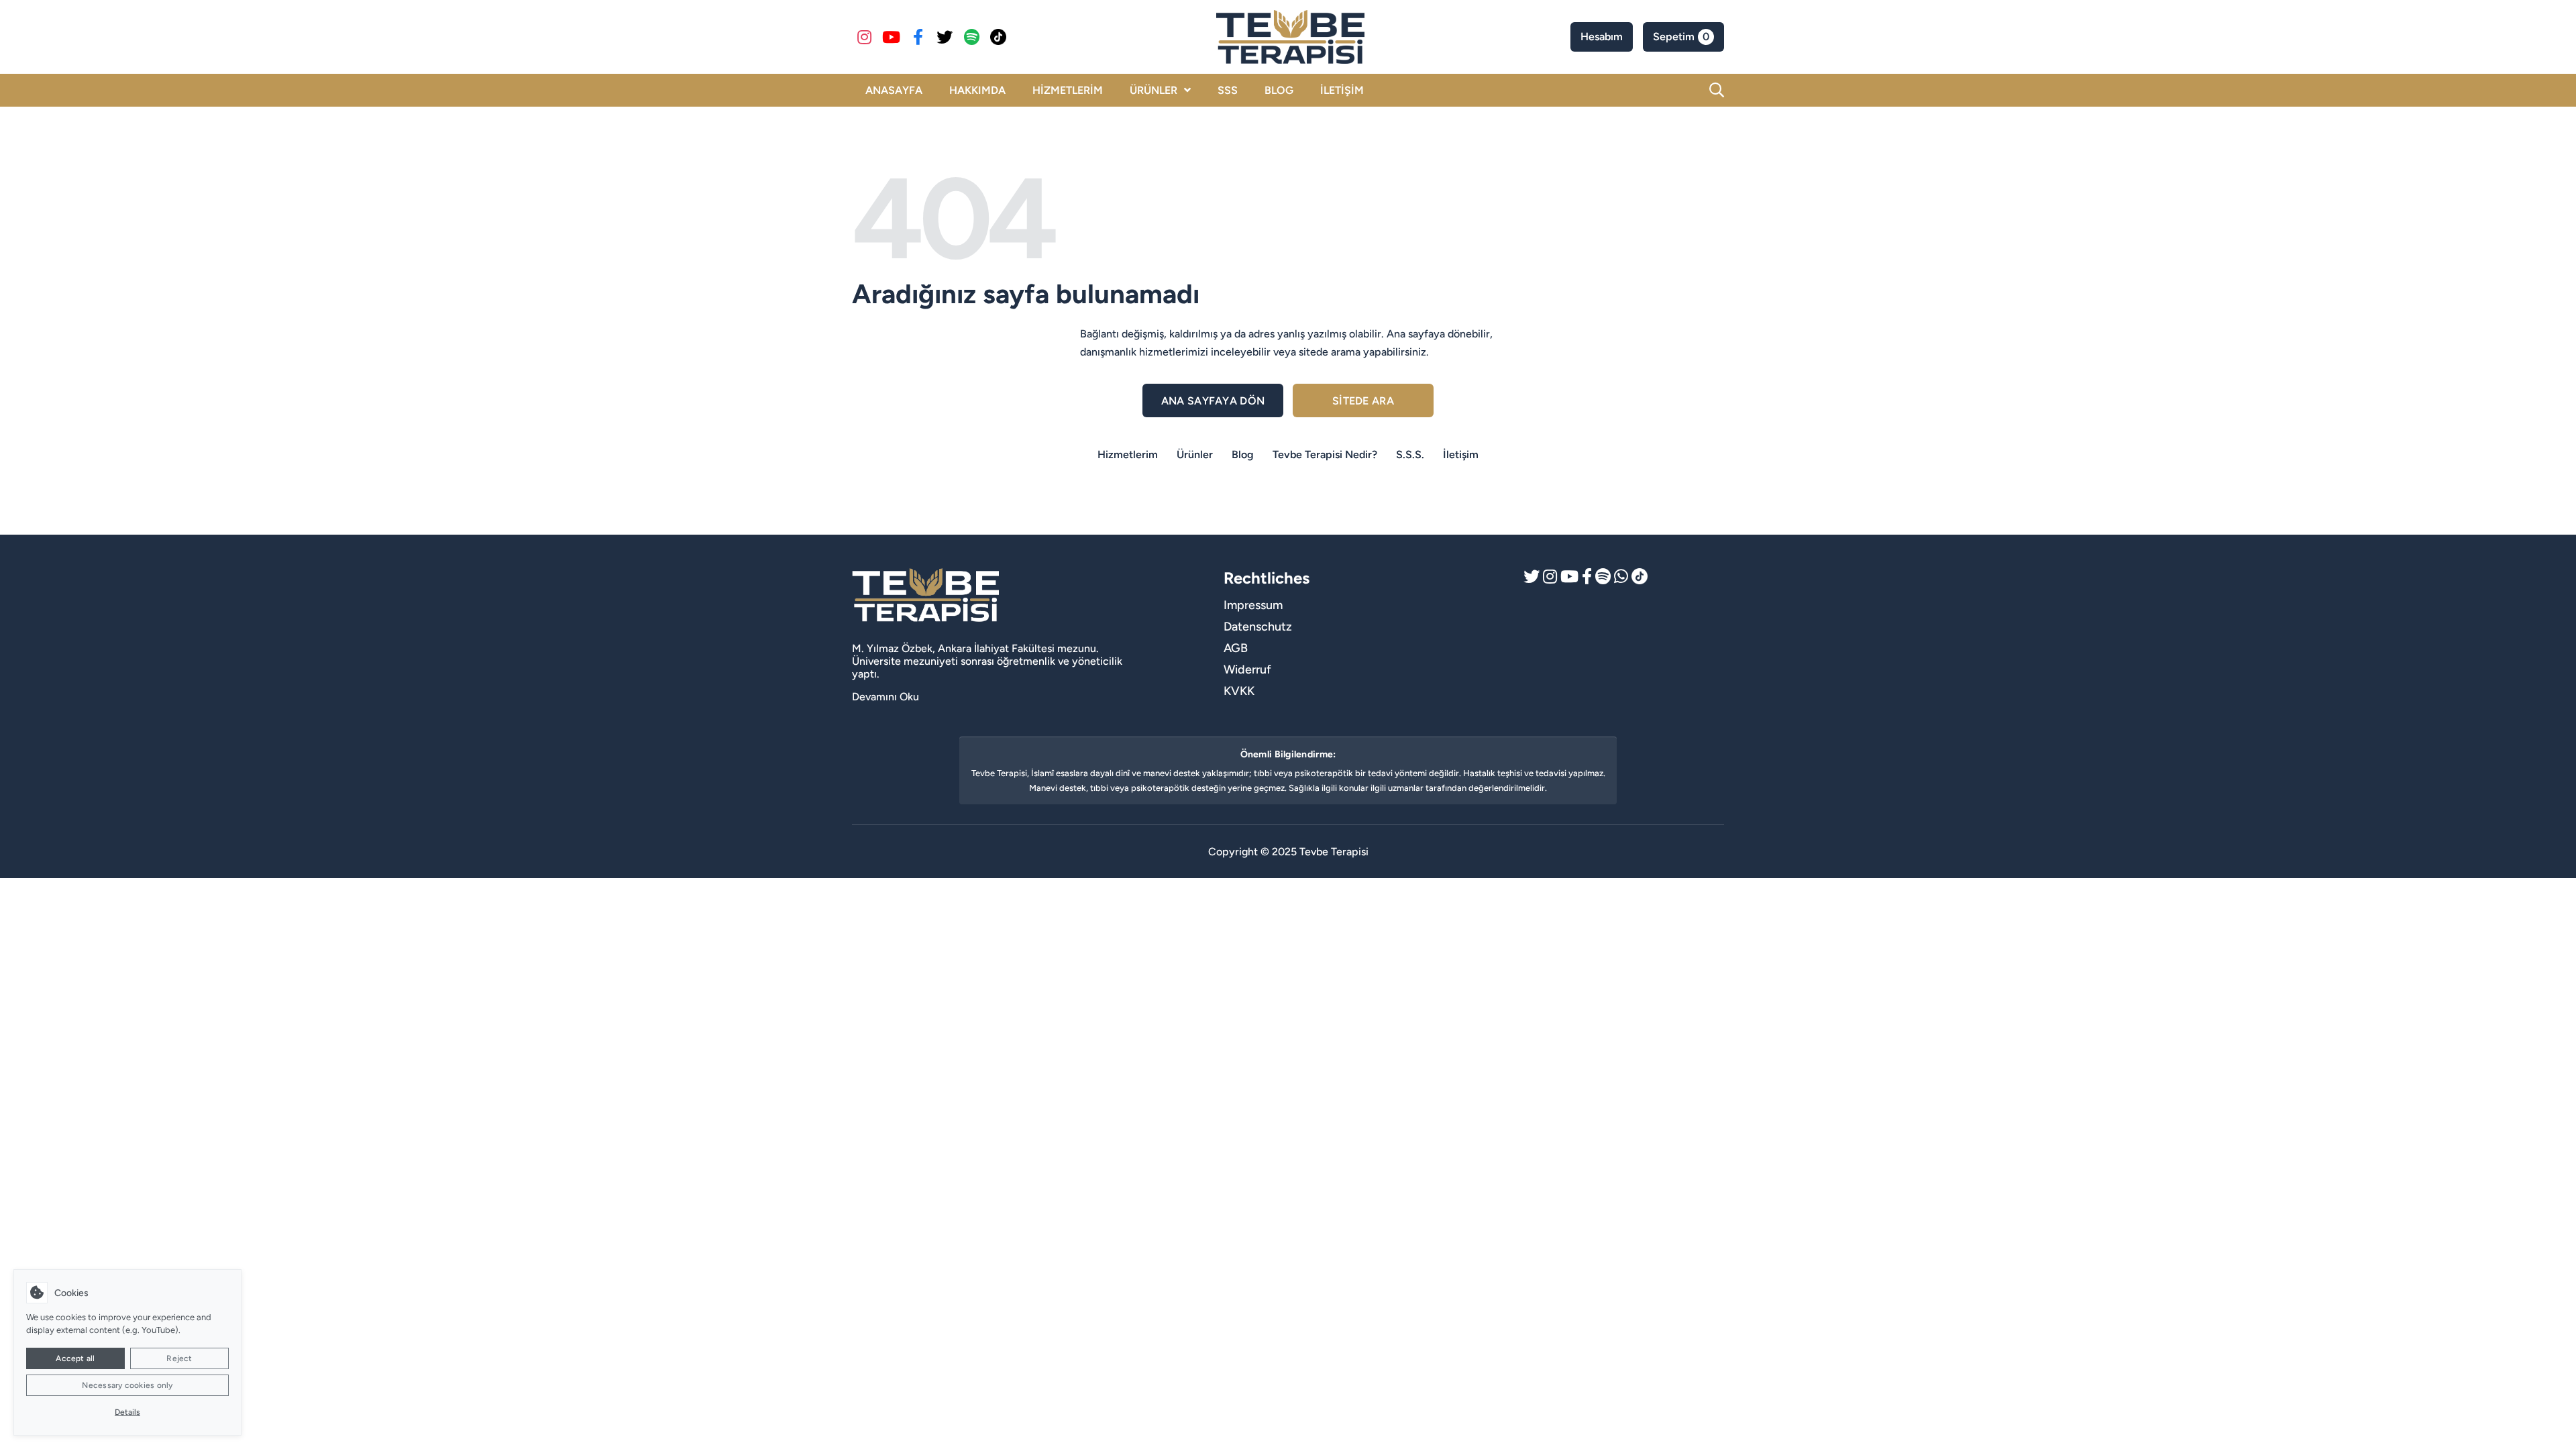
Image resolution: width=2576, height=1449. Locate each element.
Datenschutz (1258, 627)
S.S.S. (1410, 454)
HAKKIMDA (977, 90)
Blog (1243, 454)
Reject (179, 1358)
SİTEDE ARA (1363, 401)
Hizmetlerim (1128, 454)
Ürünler (1195, 454)
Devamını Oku (885, 697)
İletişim (1461, 454)
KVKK (1239, 691)
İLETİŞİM (1342, 90)
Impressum (1253, 605)
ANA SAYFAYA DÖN (1213, 401)
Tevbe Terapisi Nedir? (1325, 454)
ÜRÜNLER (1153, 90)
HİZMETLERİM (1068, 90)
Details (127, 1412)
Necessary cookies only (127, 1385)
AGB (1236, 648)
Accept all (75, 1358)
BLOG (1279, 90)
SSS (1228, 90)
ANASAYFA (894, 90)
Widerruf (1247, 669)
